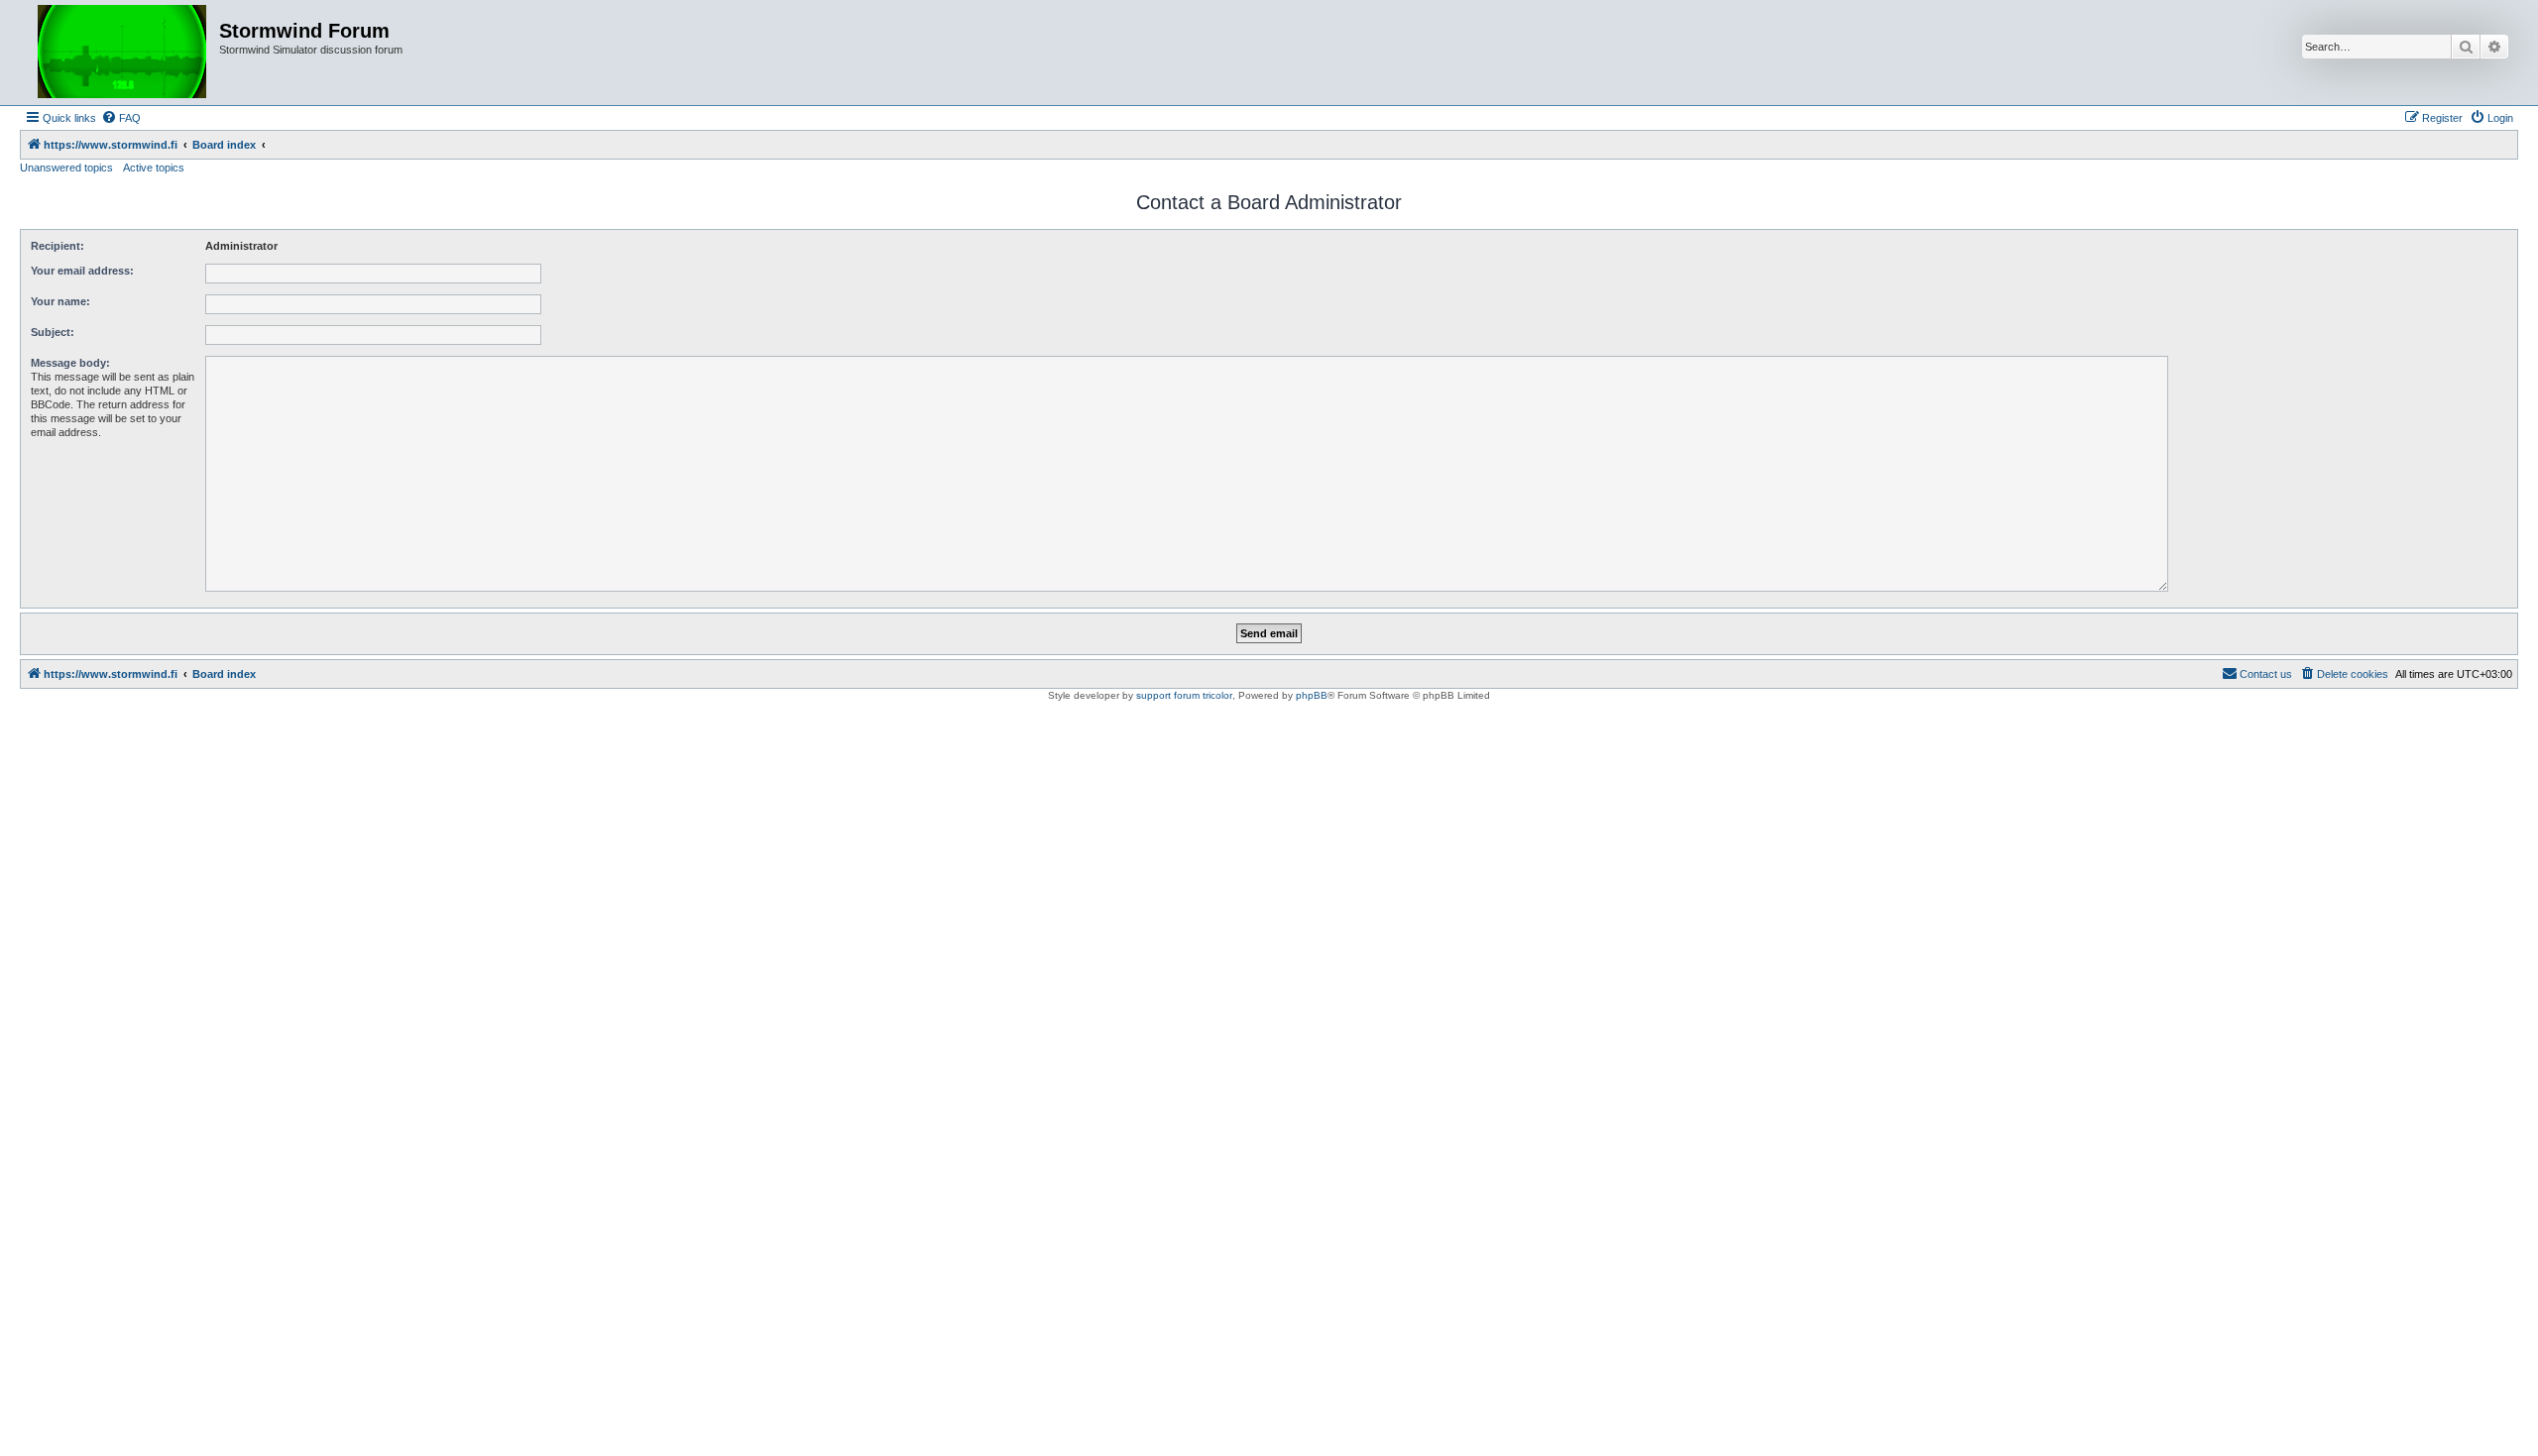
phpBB (1312, 695)
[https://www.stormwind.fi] (122, 53)
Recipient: (58, 246)
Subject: (53, 332)
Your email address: (82, 271)
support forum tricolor (1184, 695)
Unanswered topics (66, 168)
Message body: (70, 363)
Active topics (154, 168)
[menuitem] (121, 118)
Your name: (60, 301)
